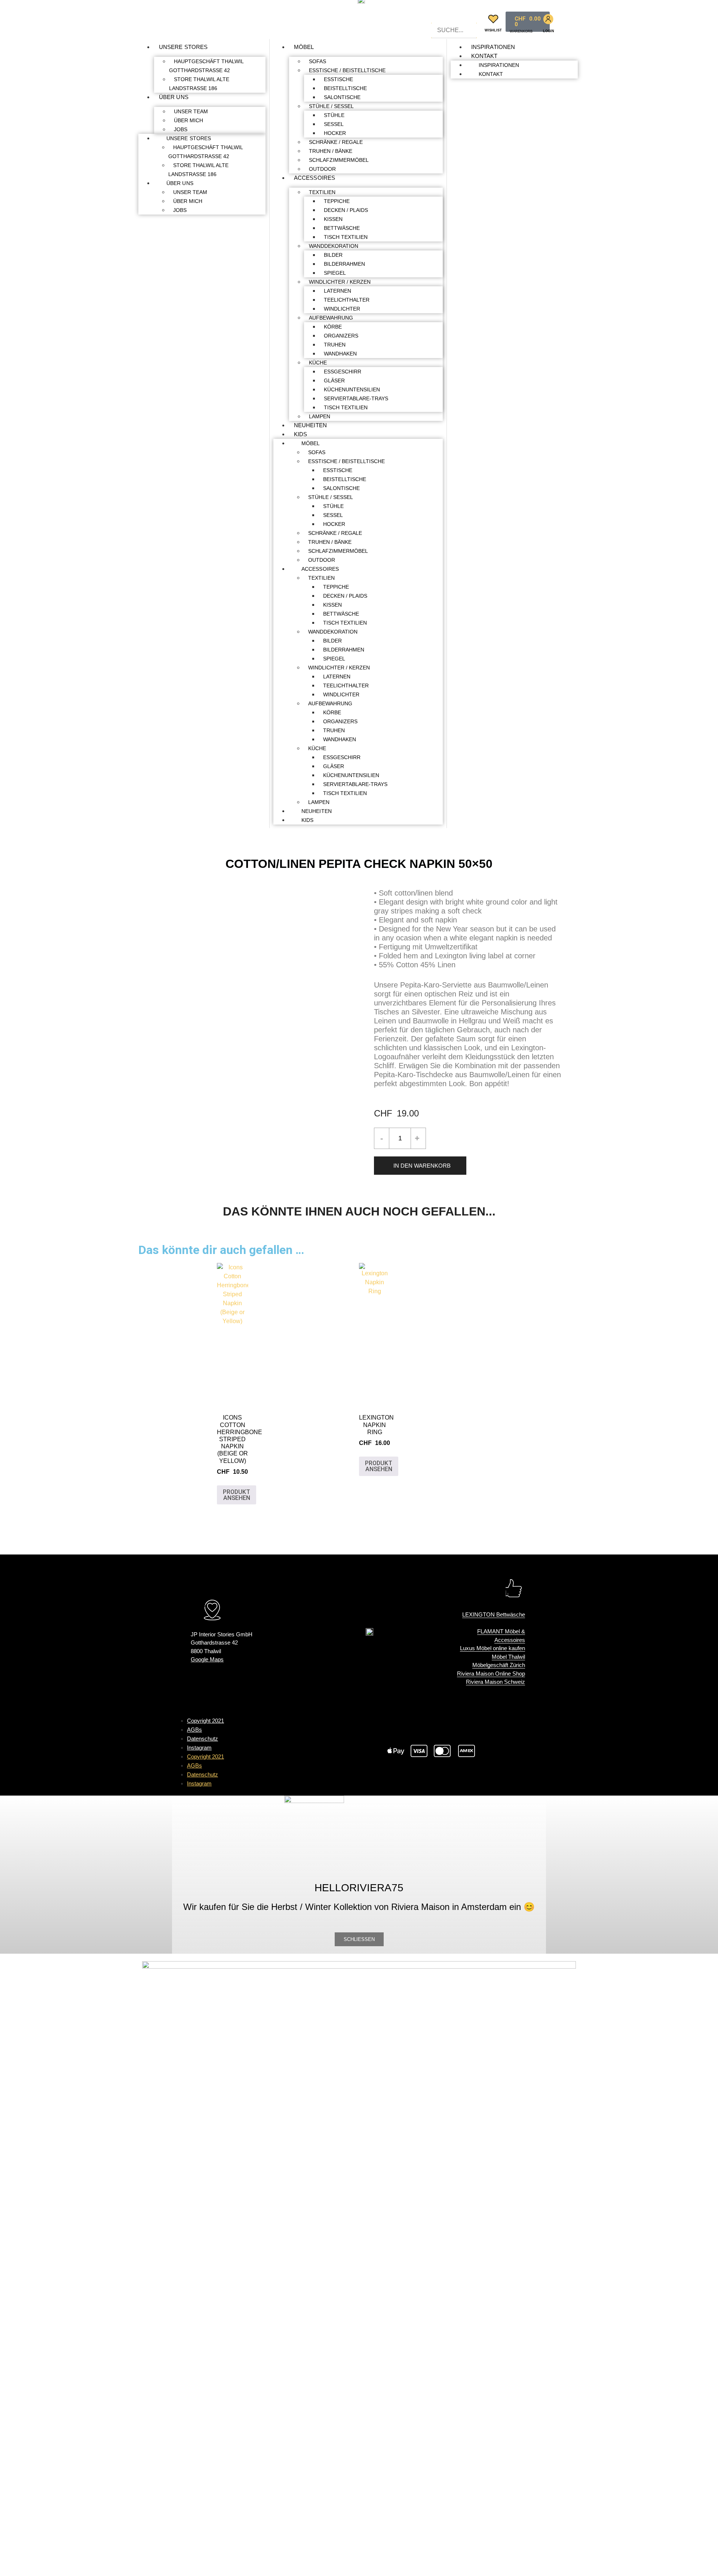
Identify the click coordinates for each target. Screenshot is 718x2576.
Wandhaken (340, 354)
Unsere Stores (183, 47)
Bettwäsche (342, 228)
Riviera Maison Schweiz (495, 1682)
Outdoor (322, 169)
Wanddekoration (334, 246)
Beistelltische (345, 88)
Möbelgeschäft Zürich (499, 1665)
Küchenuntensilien (352, 389)
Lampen (320, 416)
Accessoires (314, 178)
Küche (318, 363)
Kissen (333, 219)
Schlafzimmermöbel (339, 160)
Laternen (337, 291)
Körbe (333, 327)
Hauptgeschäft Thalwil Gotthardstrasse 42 (206, 66)
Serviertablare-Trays (356, 398)
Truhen (335, 345)
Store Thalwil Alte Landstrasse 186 (199, 84)
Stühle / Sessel (331, 106)
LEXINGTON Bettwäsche (494, 1614)
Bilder (333, 255)
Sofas (317, 61)
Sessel (334, 124)
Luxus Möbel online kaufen (493, 1648)
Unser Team (191, 111)
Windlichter (342, 309)
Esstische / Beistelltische (347, 70)
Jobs (181, 129)
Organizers (341, 336)
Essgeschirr (343, 372)
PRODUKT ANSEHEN (237, 1495)
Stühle (334, 115)
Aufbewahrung (331, 318)
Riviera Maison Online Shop (491, 1674)
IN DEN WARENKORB (422, 1166)
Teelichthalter (347, 300)
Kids (300, 434)
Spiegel (335, 273)
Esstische (338, 79)
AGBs (194, 1730)
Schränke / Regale (336, 142)
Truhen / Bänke (331, 151)
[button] (454, 18)
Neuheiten (310, 425)
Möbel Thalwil (508, 1657)
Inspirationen (493, 47)
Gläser (334, 380)
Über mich (188, 120)
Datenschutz (202, 1739)
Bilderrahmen (344, 264)
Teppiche (337, 201)
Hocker (335, 133)
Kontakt (484, 56)
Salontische (342, 97)
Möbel (304, 47)
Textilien (322, 192)
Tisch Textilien (346, 237)
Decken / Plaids (346, 210)
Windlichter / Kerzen (340, 282)
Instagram (199, 1748)
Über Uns (174, 97)
